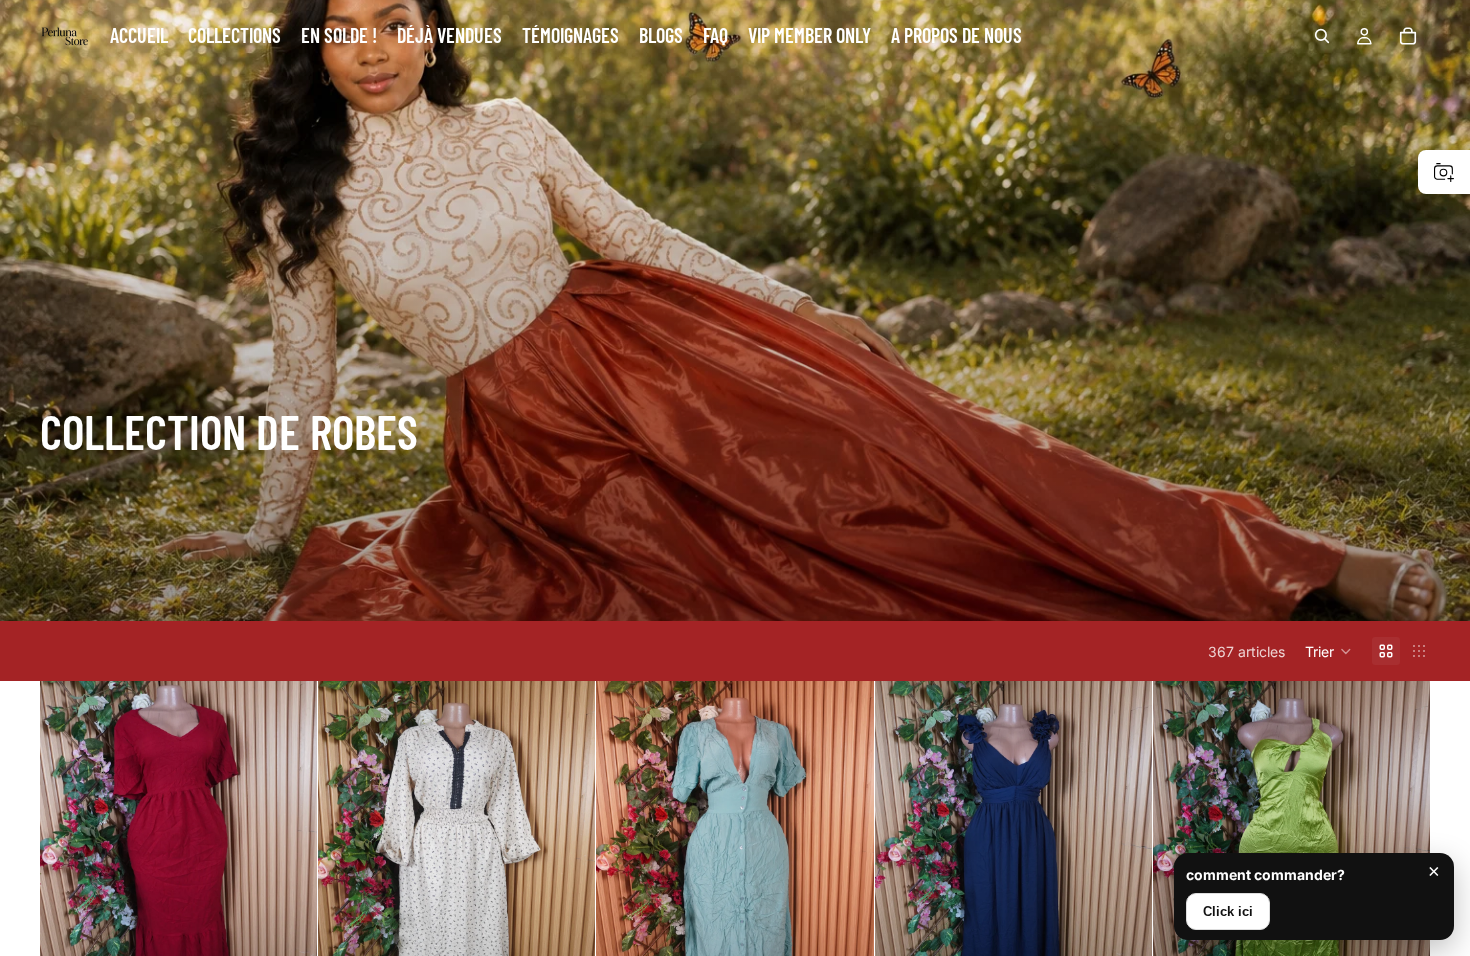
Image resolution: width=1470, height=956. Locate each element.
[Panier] (1408, 36)
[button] (1328, 651)
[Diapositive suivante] (287, 855)
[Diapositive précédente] (70, 855)
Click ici (1228, 911)
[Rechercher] (1322, 36)
